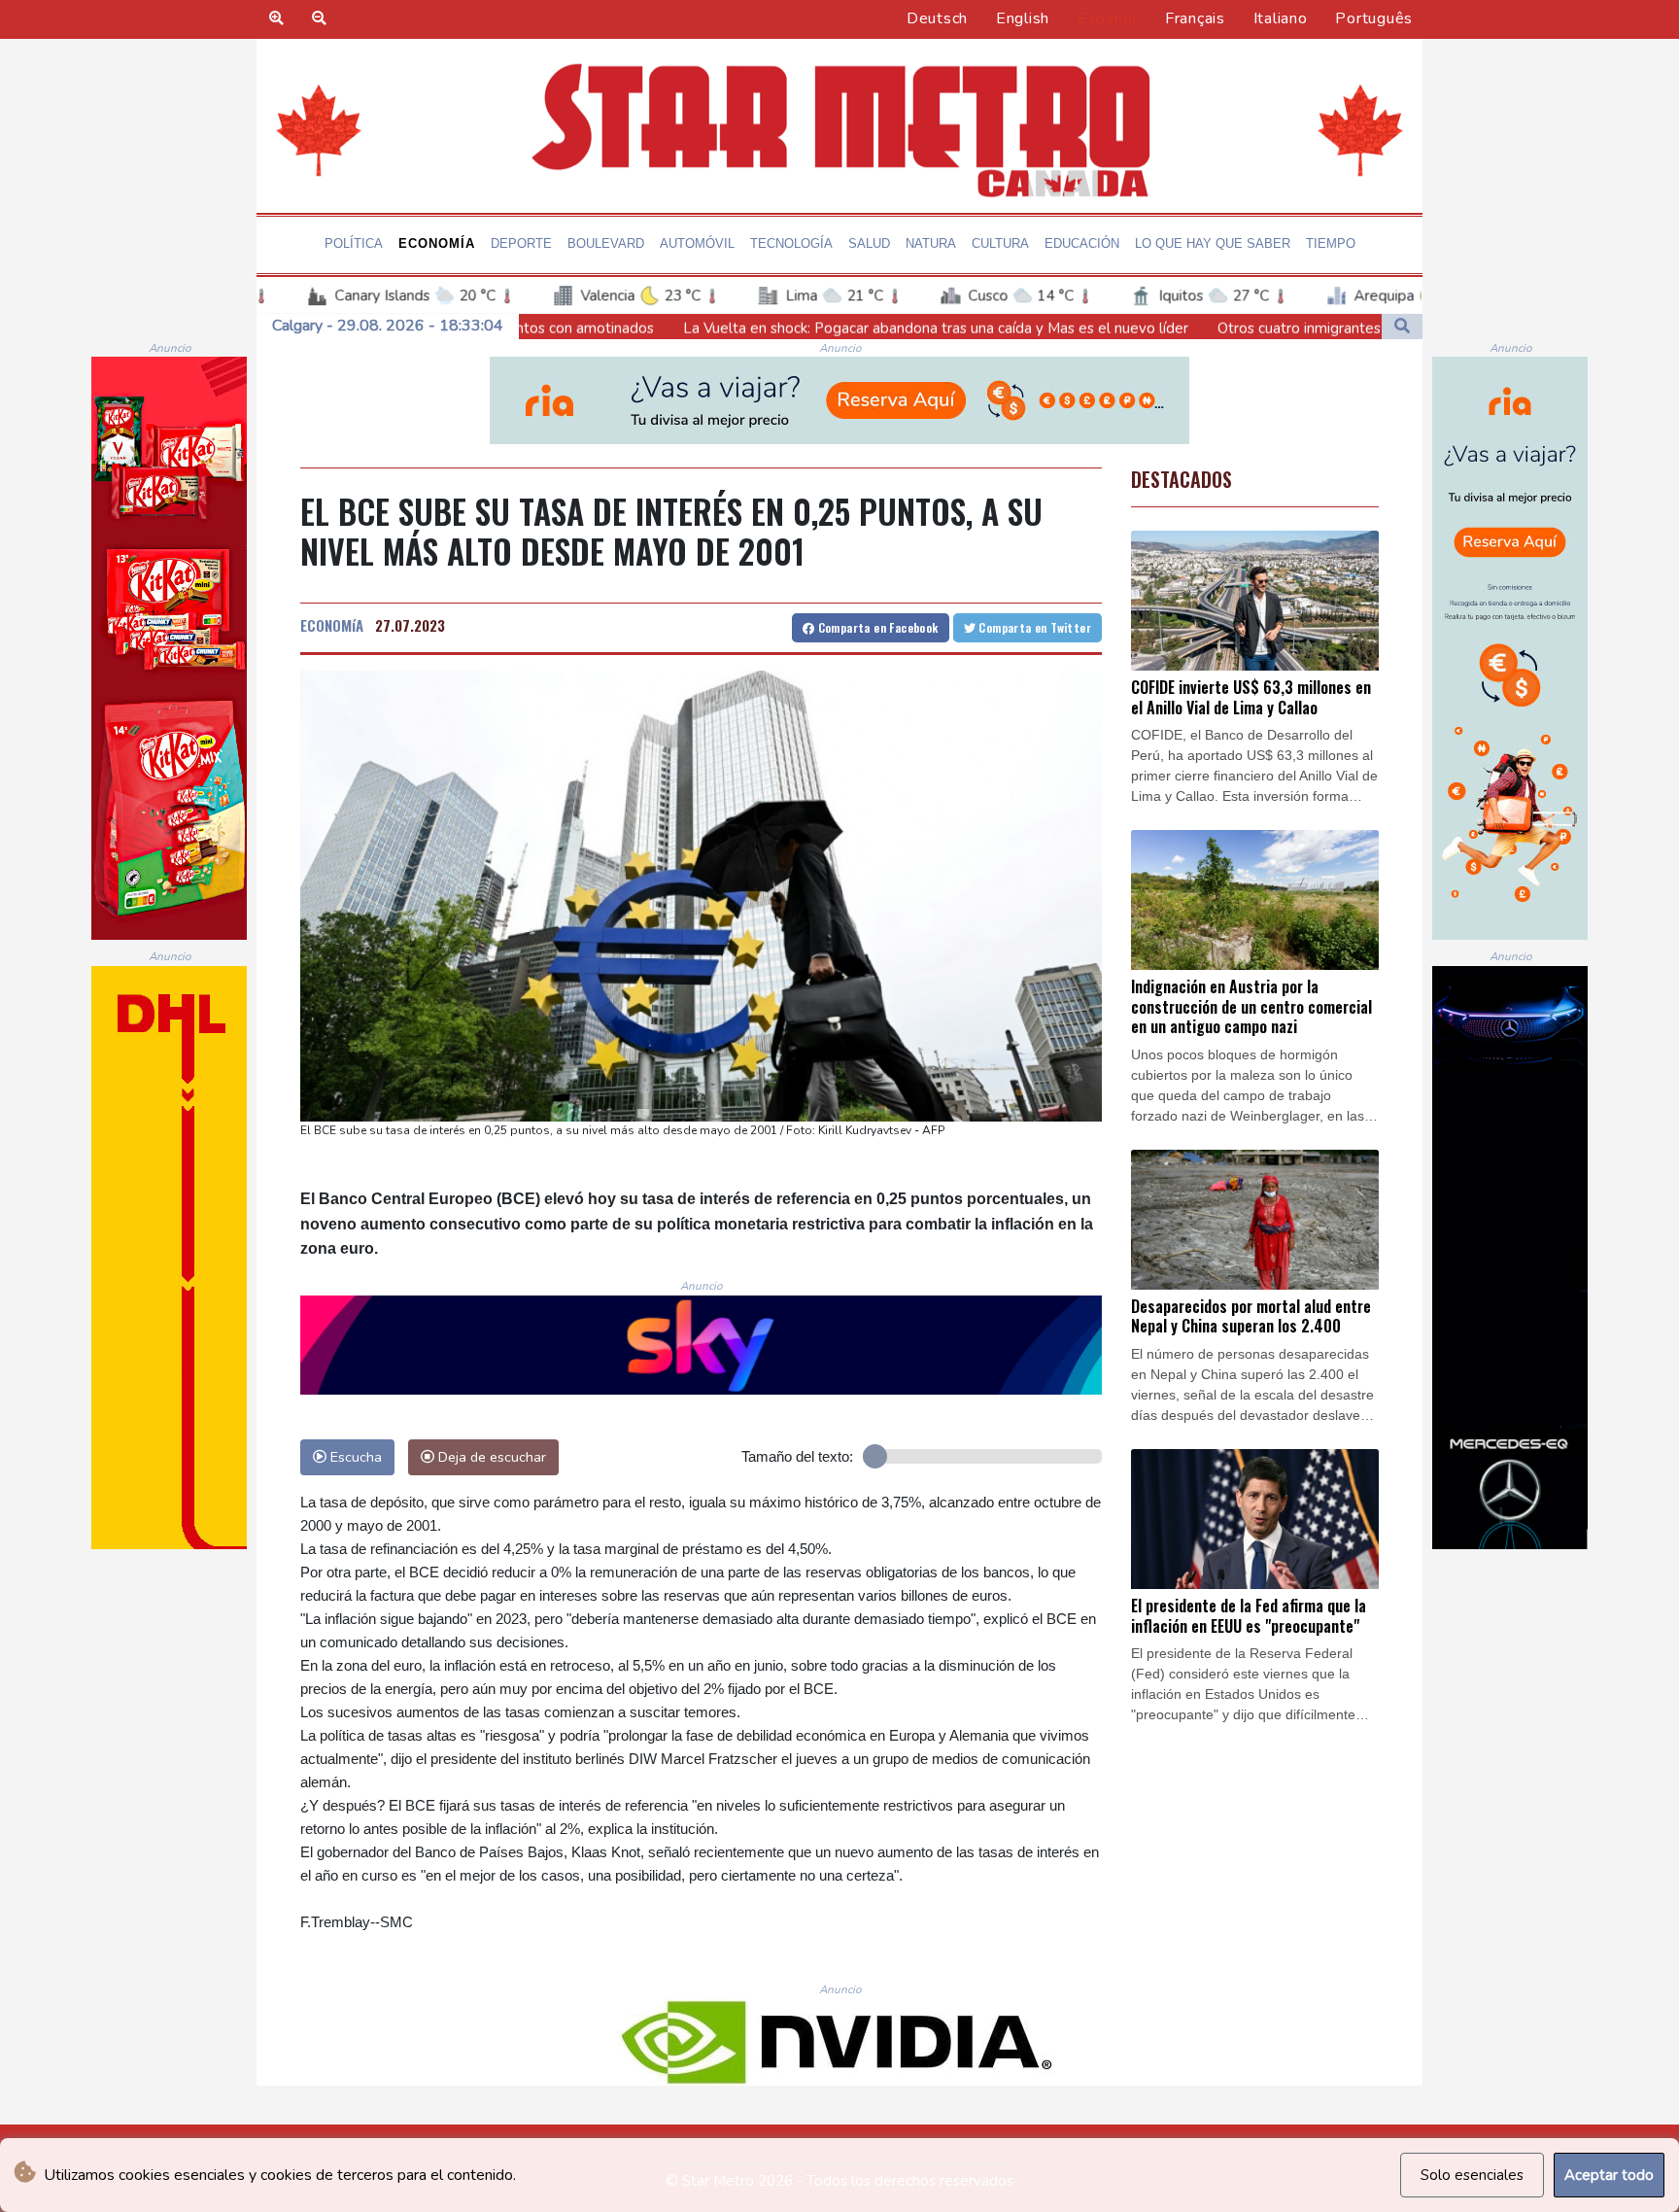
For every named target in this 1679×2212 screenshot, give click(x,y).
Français (1195, 18)
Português (1374, 18)
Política (354, 243)
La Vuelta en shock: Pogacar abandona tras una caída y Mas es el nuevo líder (737, 328)
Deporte (521, 243)
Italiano (1281, 18)
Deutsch (937, 18)
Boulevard (606, 243)
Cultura (1000, 243)
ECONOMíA (332, 625)
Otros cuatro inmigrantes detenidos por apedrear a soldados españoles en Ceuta (1287, 328)
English (1023, 18)
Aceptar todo (1609, 2175)
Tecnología (791, 243)
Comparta (876, 627)
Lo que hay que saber (1213, 243)
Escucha (354, 1457)
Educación (1082, 243)
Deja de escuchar (490, 1457)
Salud (869, 243)
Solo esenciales (1472, 2175)
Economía (437, 243)
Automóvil (697, 243)
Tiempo (1331, 243)
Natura (931, 243)
